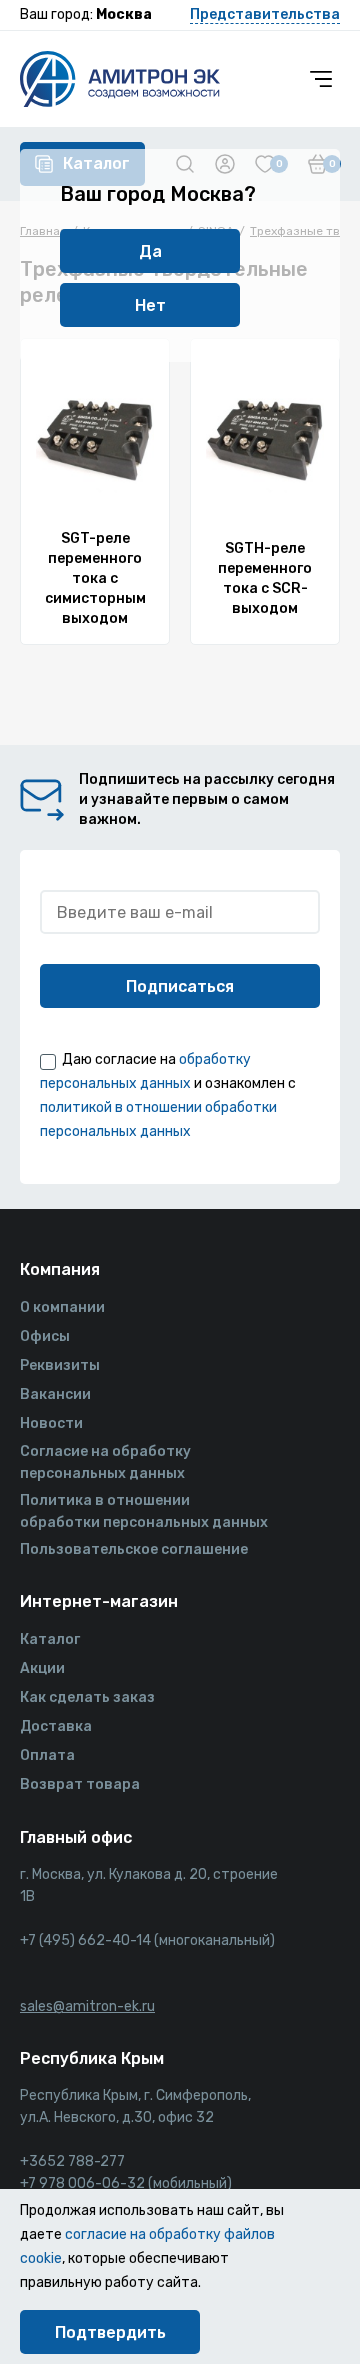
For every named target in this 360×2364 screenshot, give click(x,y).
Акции (42, 1668)
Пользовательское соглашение (134, 1549)
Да (150, 251)
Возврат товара (80, 1784)
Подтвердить (110, 2332)
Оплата (47, 1755)
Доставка (56, 1726)
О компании (62, 1307)
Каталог (50, 1639)
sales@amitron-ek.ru (87, 2006)
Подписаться (180, 986)
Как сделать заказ (87, 1697)
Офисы (45, 1336)
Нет (150, 305)
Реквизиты (60, 1365)
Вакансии (55, 1394)
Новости (51, 1423)
